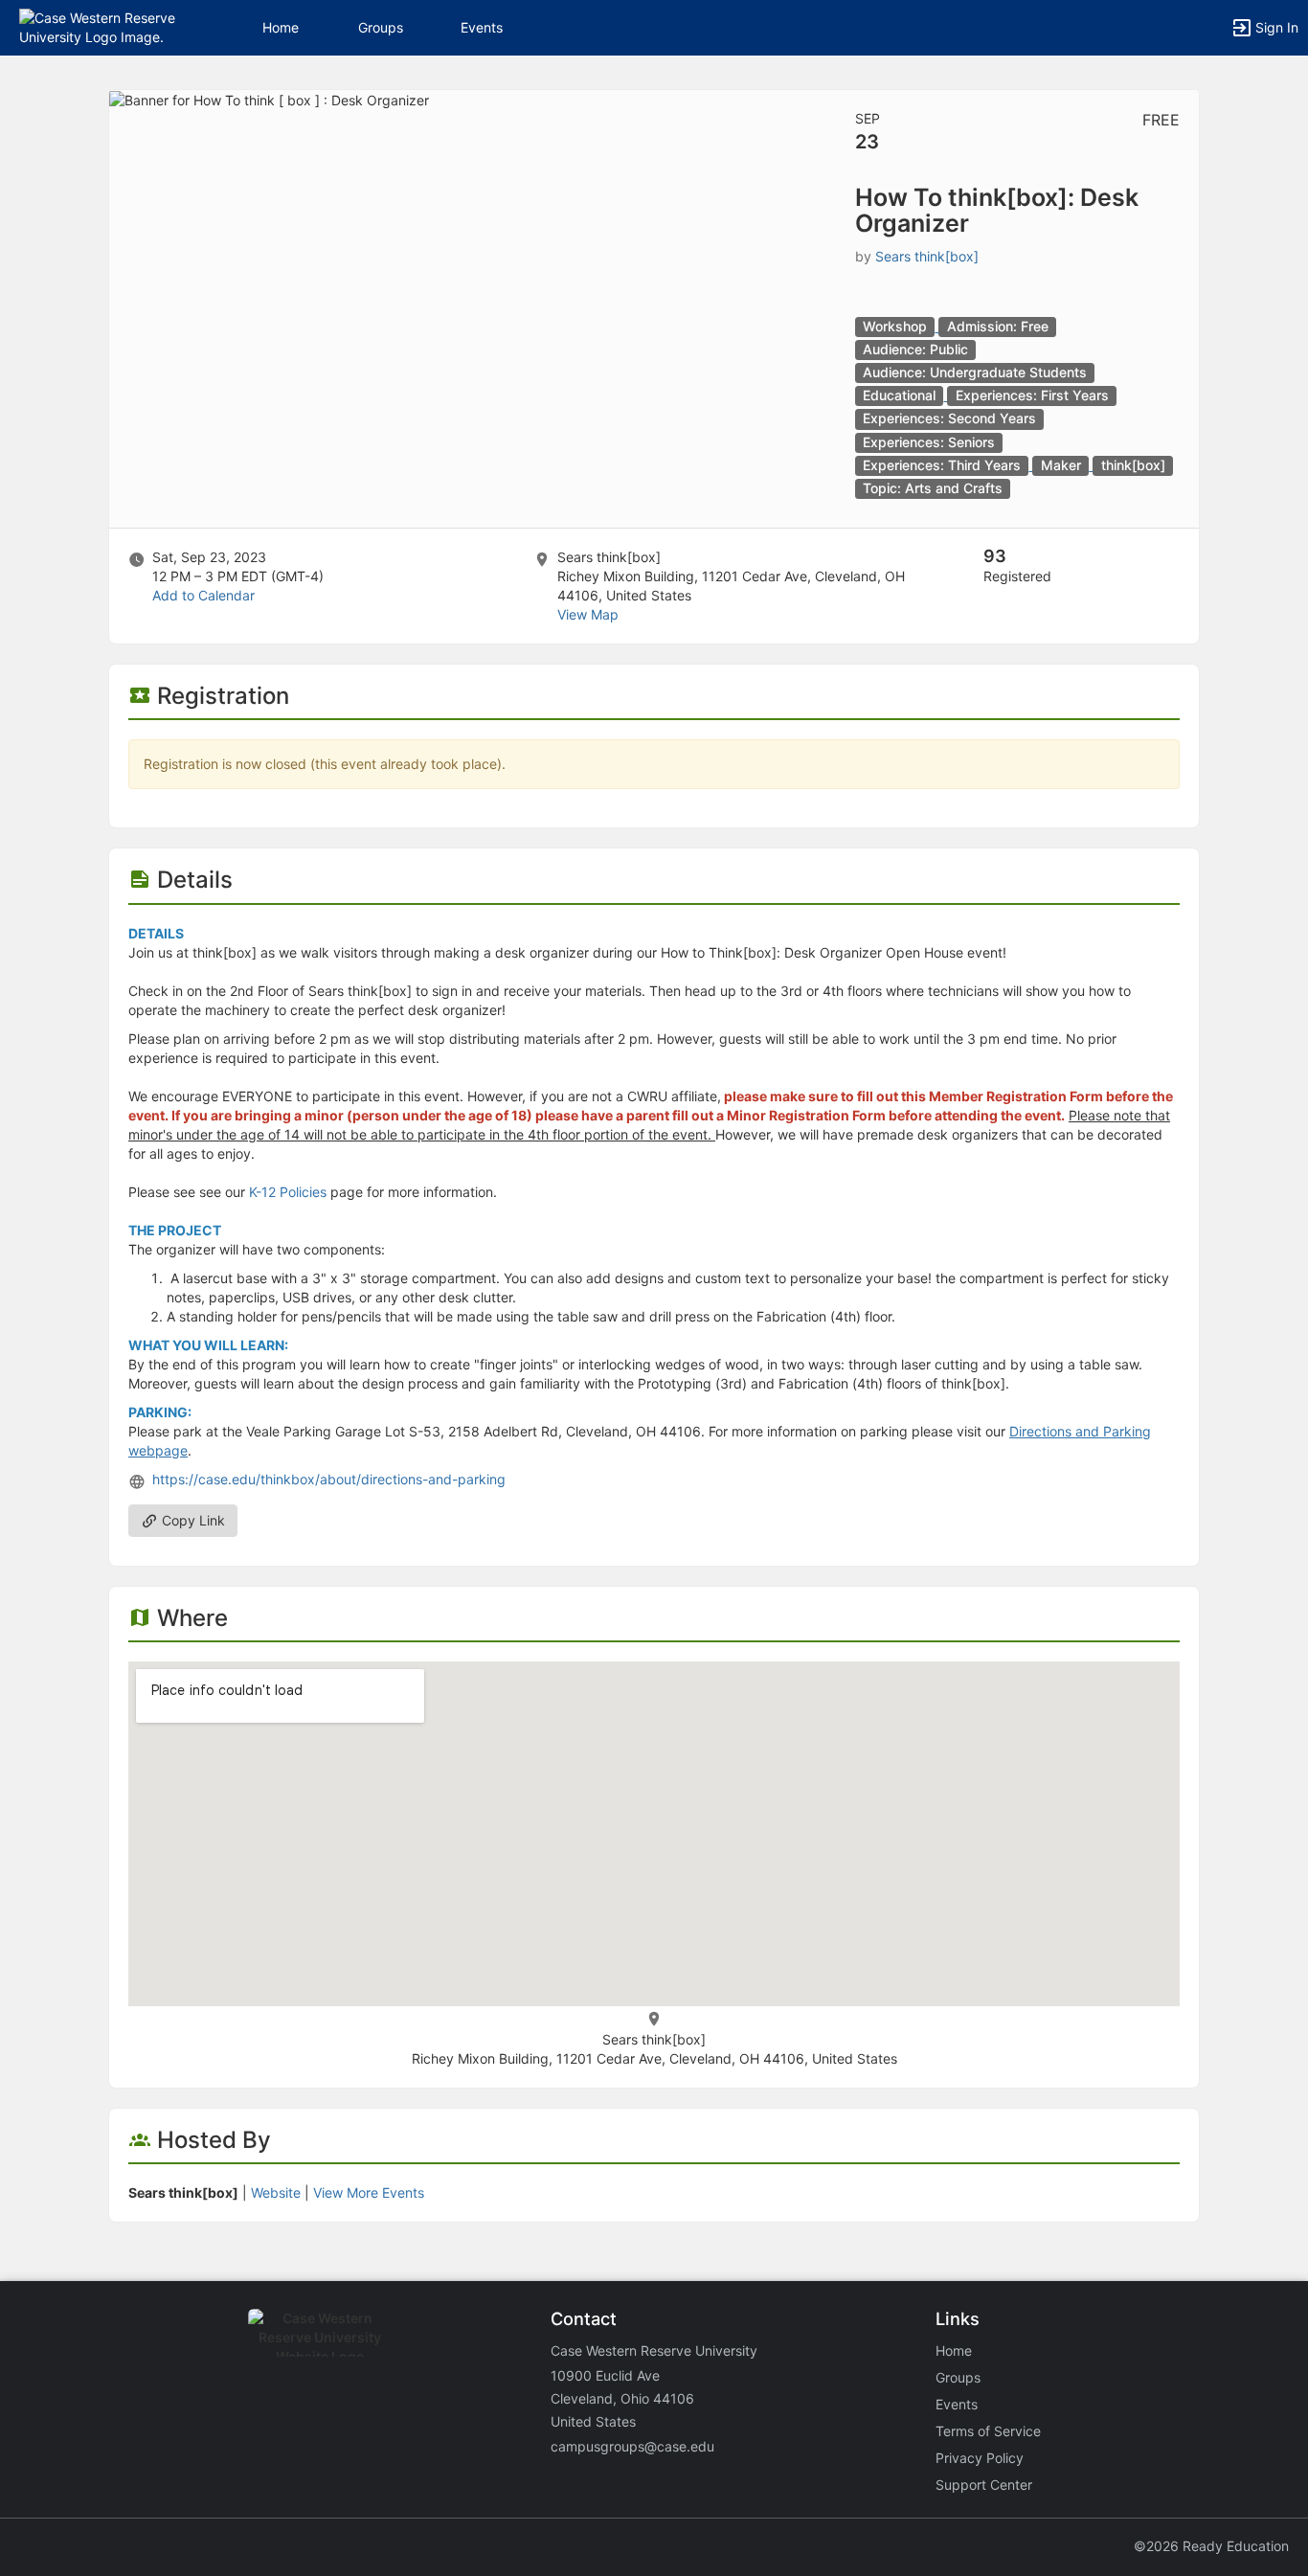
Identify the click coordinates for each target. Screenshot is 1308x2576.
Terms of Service (988, 2431)
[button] (98, 26)
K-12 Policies (288, 1192)
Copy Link (192, 1520)
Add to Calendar (203, 595)
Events (482, 27)
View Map (588, 614)
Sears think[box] (927, 256)
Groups (381, 27)
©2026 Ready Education (1211, 2546)
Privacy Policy (980, 2458)
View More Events (369, 2192)
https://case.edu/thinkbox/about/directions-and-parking (329, 1479)
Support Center (984, 2485)
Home (954, 2350)
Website (276, 2192)
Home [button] (281, 27)
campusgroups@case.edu (632, 2446)
